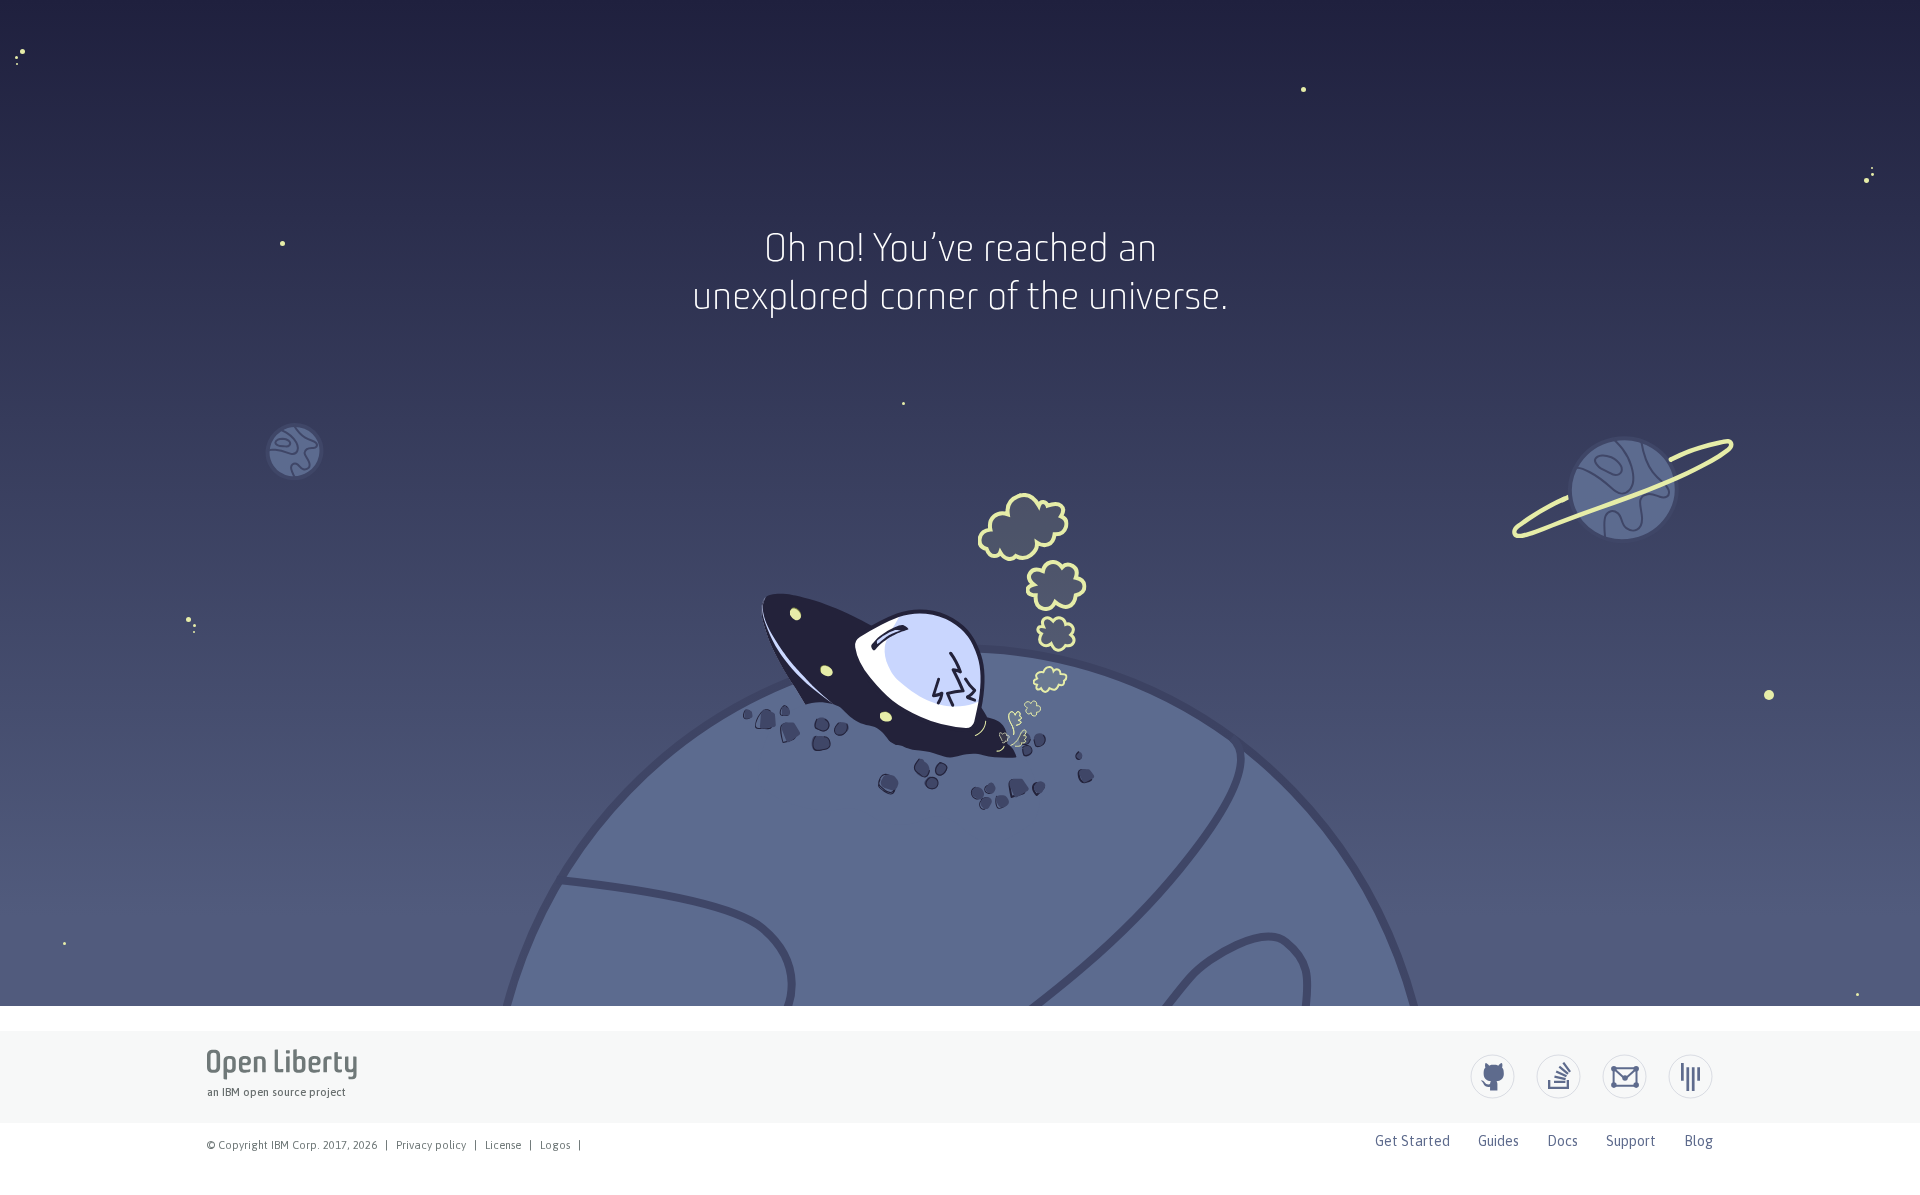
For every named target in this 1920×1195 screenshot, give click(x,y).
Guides (1498, 1141)
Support (1631, 1141)
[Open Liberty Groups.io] (1624, 1076)
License (503, 1145)
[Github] (1492, 1076)
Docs (1562, 1141)
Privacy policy (431, 1145)
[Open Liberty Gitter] (1690, 1076)
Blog (1698, 1141)
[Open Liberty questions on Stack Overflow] (1558, 1076)
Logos (555, 1145)
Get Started (1412, 1141)
